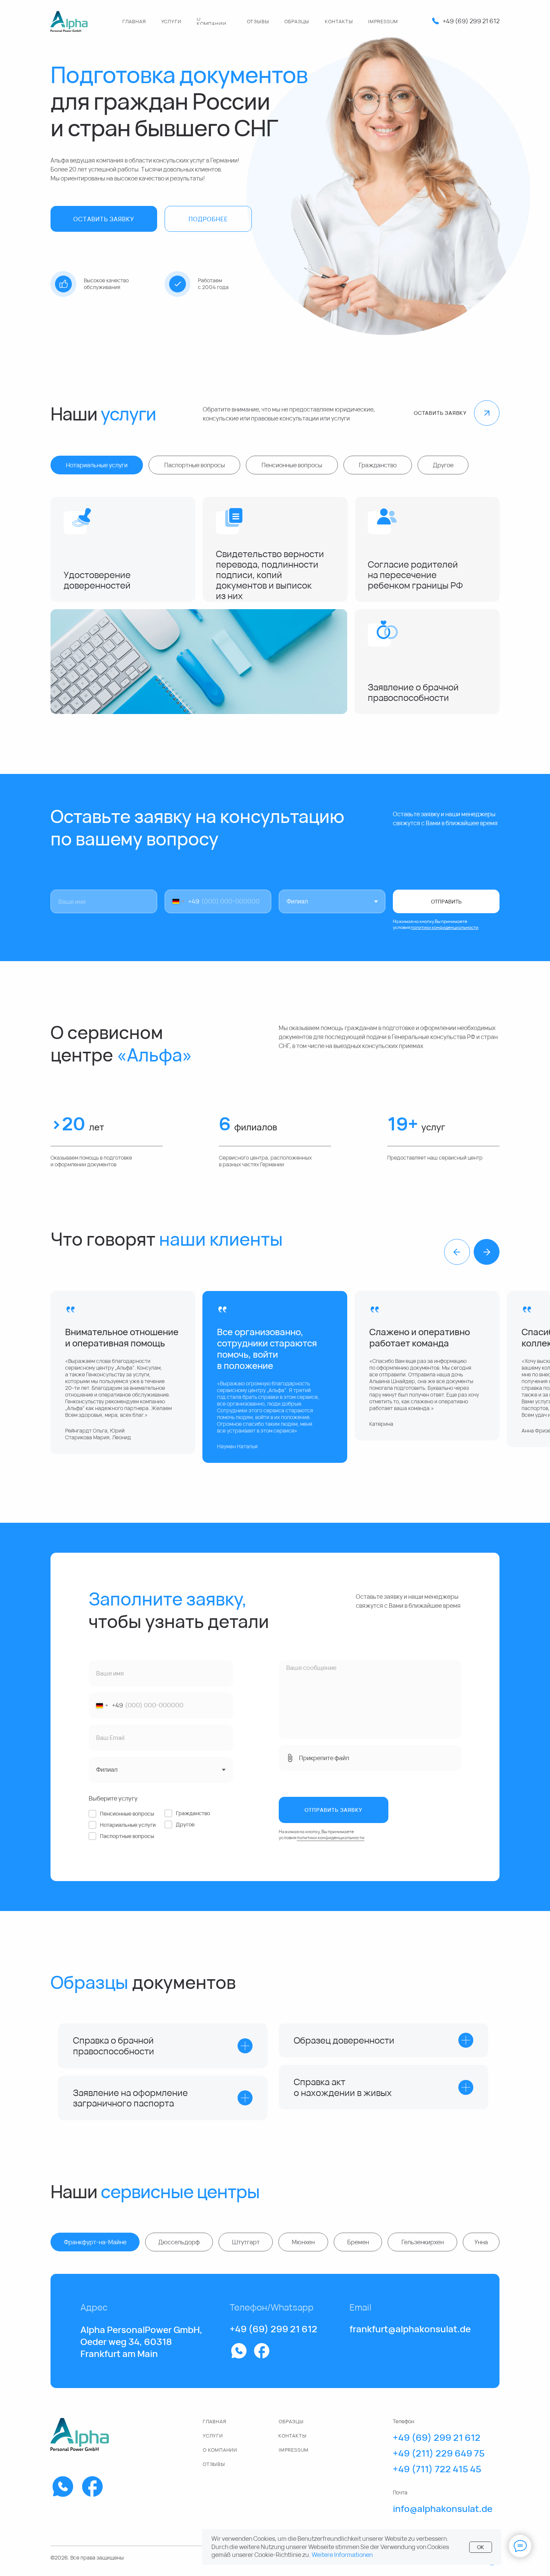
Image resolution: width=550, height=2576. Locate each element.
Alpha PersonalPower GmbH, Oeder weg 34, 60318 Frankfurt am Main (141, 2341)
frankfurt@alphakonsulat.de (410, 2329)
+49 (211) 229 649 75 (439, 2453)
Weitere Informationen (342, 2555)
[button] (104, 219)
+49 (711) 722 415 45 (437, 2469)
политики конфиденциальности (331, 1837)
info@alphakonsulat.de (443, 2508)
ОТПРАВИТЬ (446, 901)
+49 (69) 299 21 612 (471, 21)
